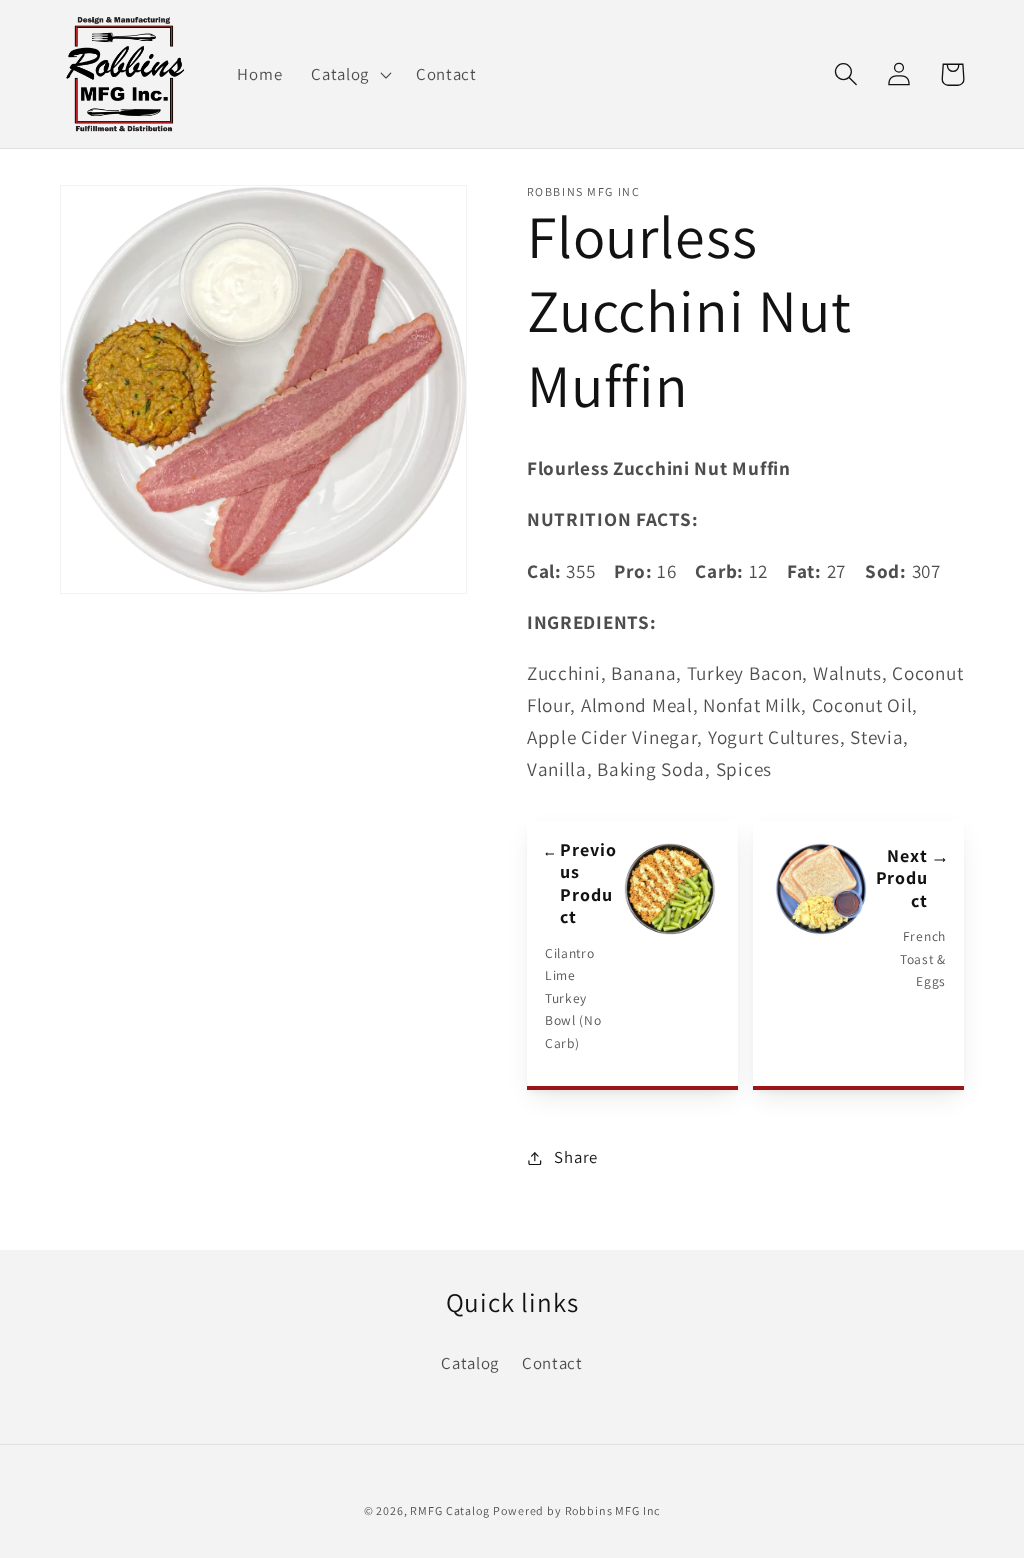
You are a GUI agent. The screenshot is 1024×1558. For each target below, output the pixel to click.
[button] (349, 74)
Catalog (470, 1363)
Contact (552, 1363)
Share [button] (576, 1157)
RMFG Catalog (449, 1510)
